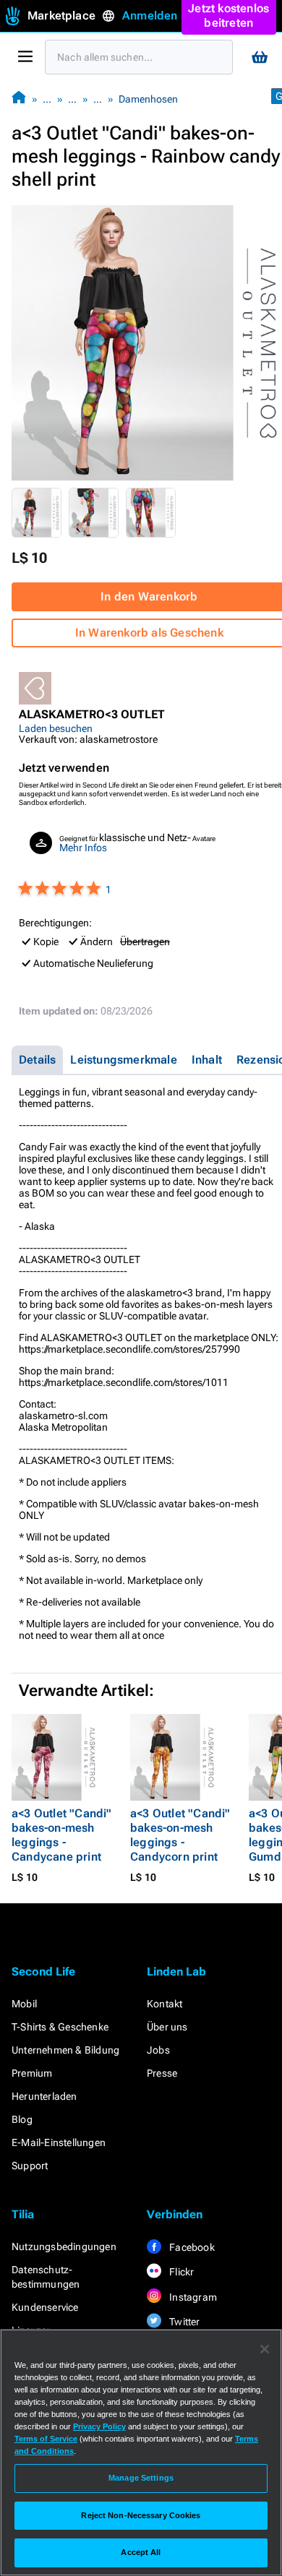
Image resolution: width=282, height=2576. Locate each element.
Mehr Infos (83, 848)
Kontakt (164, 2004)
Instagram (192, 2297)
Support (30, 2166)
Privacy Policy (99, 2426)
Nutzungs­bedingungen (64, 2247)
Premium (32, 2073)
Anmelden (150, 16)
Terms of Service (46, 2439)
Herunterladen (44, 2096)
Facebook (191, 2247)
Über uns (167, 2027)
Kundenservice (45, 2307)
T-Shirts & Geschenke (60, 2027)
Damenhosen (148, 99)
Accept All (141, 2552)
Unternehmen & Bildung (65, 2050)
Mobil (24, 2004)
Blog (22, 2119)
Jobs (158, 2050)
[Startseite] (19, 99)
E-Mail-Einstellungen (59, 2142)
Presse (162, 2073)
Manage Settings (141, 2478)
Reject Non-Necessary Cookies (141, 2515)
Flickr (180, 2272)
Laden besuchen (56, 728)
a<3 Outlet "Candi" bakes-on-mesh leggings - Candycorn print (180, 1835)
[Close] (265, 2349)
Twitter (184, 2322)
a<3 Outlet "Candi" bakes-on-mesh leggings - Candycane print (62, 1835)
